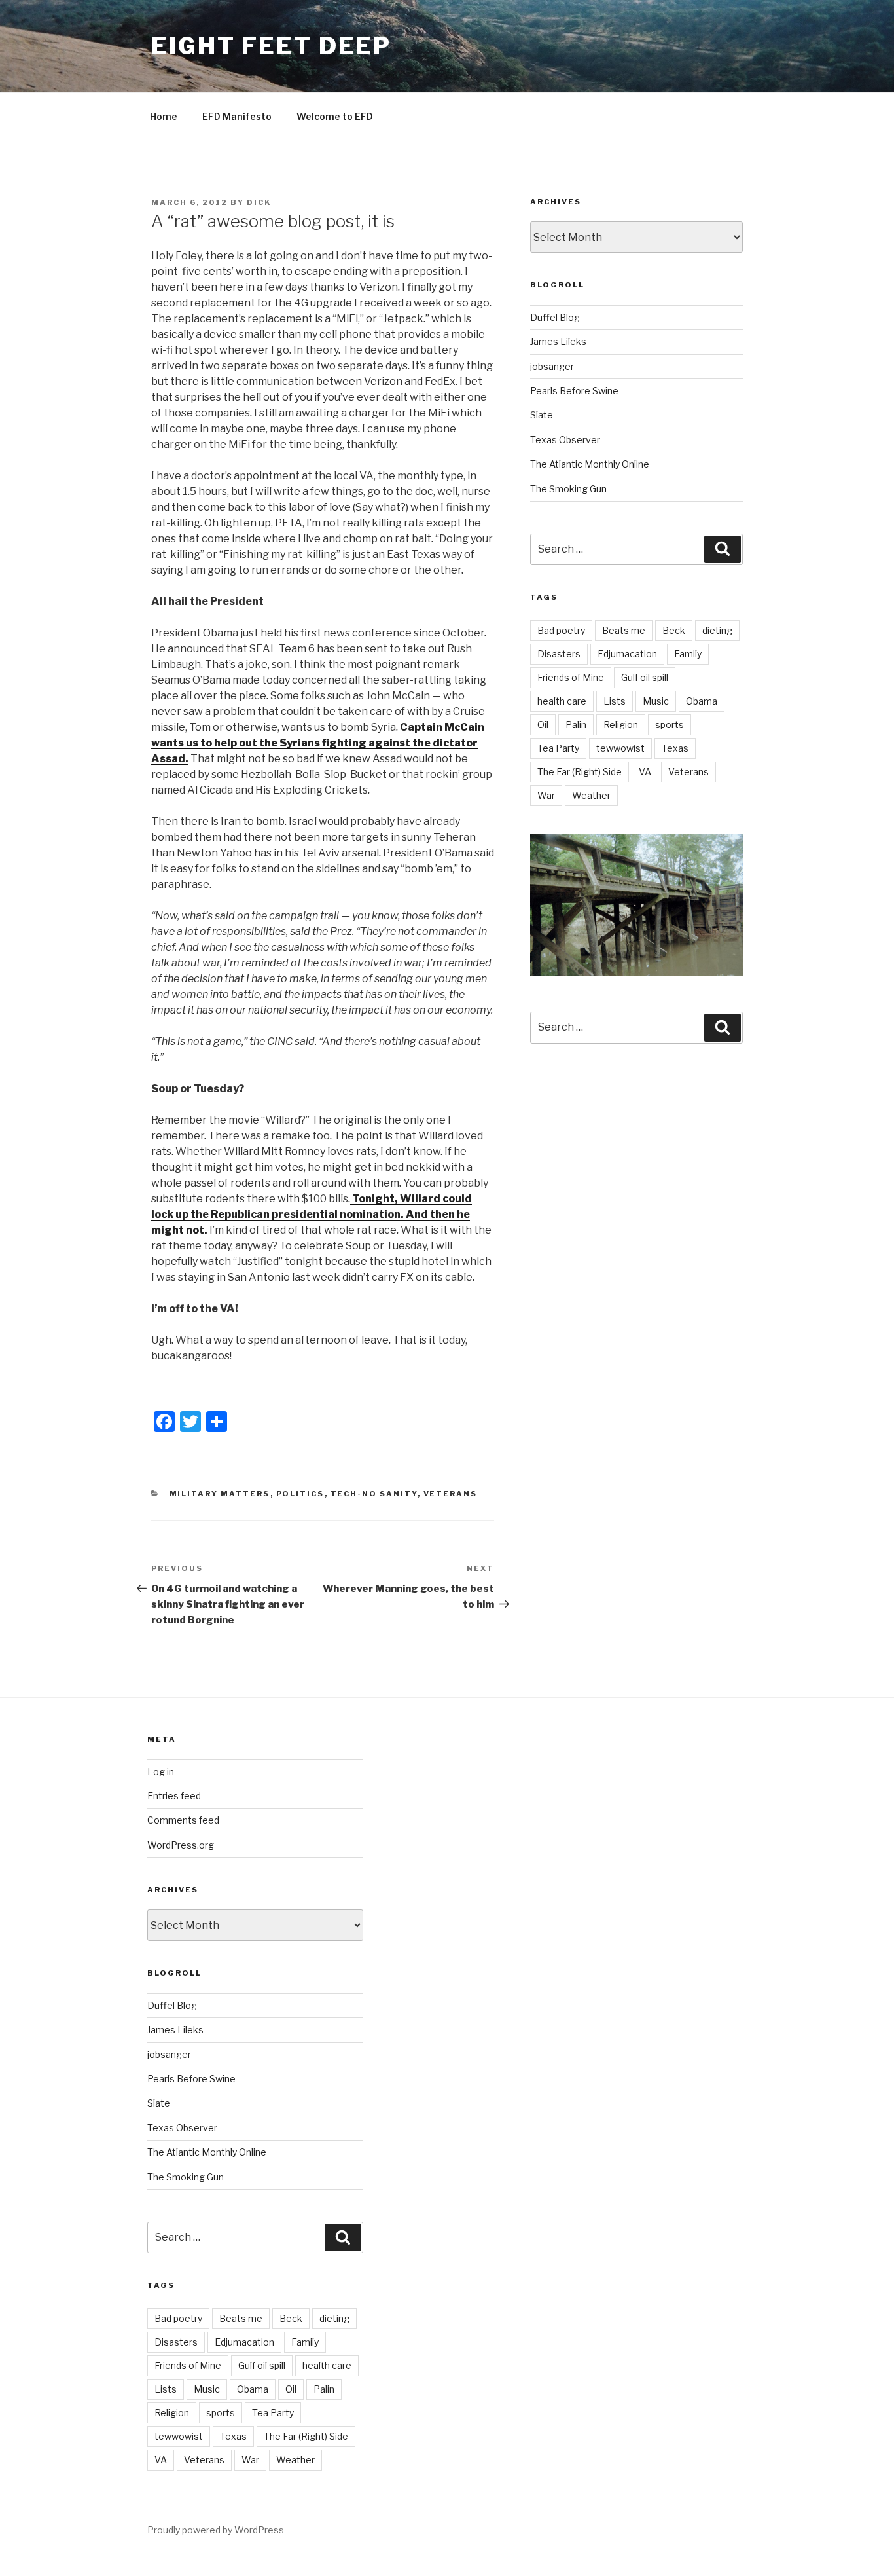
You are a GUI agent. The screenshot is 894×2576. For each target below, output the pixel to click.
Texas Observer (565, 440)
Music (656, 701)
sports (670, 725)
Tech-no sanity (374, 1494)
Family (688, 654)
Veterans (451, 1494)
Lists (615, 701)
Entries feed (174, 1796)
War (546, 795)
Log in (161, 1772)
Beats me (624, 630)
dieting (717, 630)
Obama (702, 701)
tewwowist (620, 748)
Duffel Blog (555, 317)
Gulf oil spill (645, 677)
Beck (674, 630)
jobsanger (552, 366)
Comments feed (183, 1820)
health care (562, 701)
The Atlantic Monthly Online (590, 464)
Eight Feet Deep (271, 46)
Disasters (559, 654)
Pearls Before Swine (574, 391)
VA (645, 772)
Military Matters (220, 1494)
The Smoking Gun (568, 489)
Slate (542, 415)
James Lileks (558, 341)
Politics (300, 1494)
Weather (591, 795)
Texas (675, 748)
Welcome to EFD (335, 116)
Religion (621, 725)
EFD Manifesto (237, 116)
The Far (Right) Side (580, 772)
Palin (576, 725)
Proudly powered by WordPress (216, 2530)
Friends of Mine (571, 677)
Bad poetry (561, 630)
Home (164, 116)
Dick (259, 202)
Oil (543, 725)
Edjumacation (627, 654)
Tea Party (558, 748)
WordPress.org (181, 1845)
